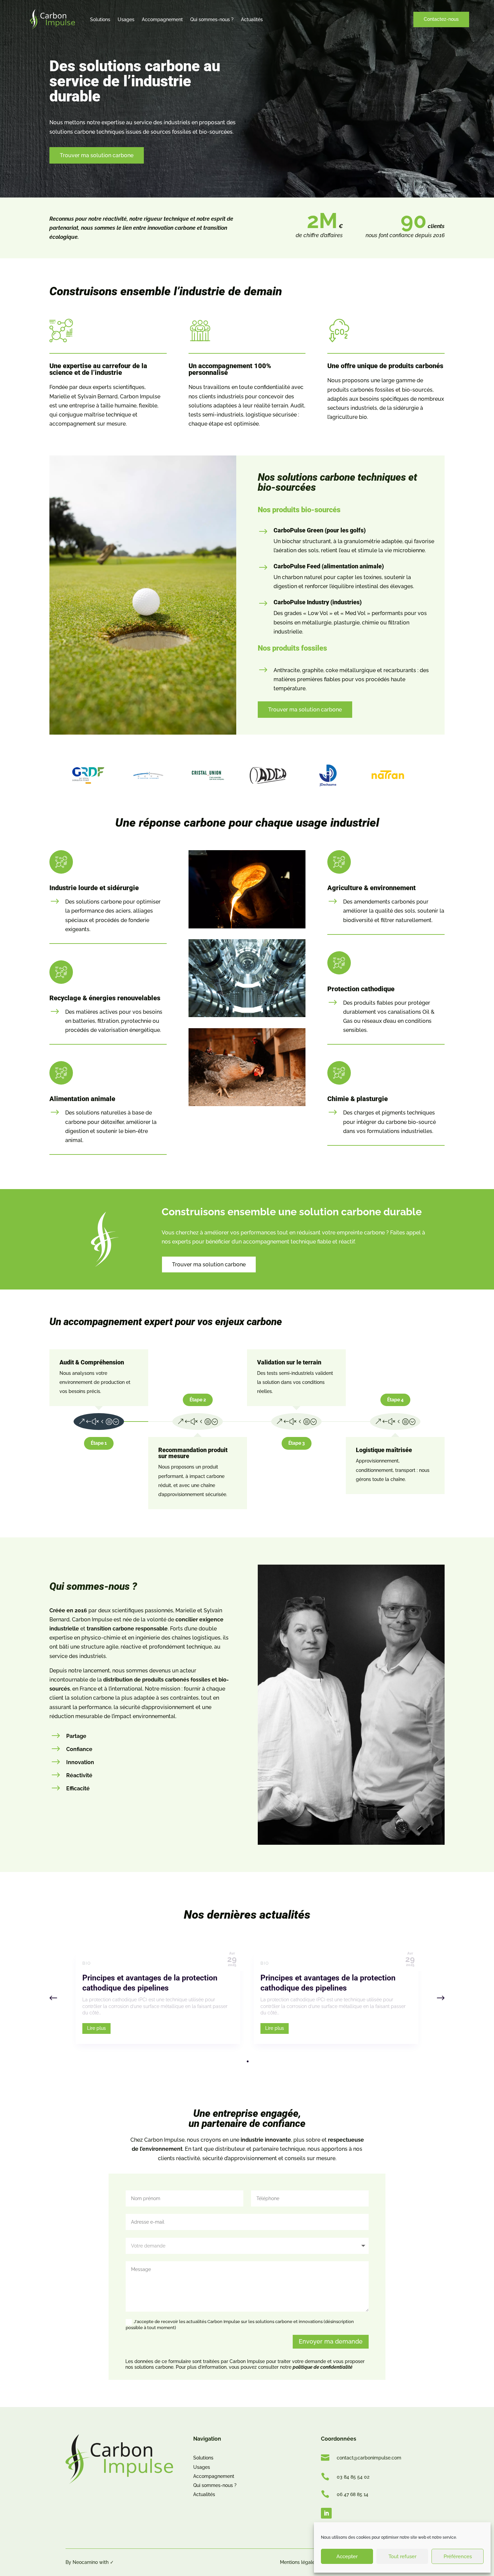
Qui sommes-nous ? (212, 19)
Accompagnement (162, 19)
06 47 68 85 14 (353, 2494)
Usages (126, 19)
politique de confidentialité (323, 2367)
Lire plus (96, 2028)
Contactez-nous (441, 19)
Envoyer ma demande (331, 2341)
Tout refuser (402, 2557)
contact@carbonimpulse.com (369, 2458)
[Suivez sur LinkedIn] (326, 2513)
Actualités (252, 19)
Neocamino (85, 2562)
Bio (87, 1963)
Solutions (100, 19)
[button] (441, 1998)
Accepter (347, 2557)
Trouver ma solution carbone (97, 155)
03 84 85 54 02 (353, 2477)
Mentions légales (299, 2562)
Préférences (458, 2557)
